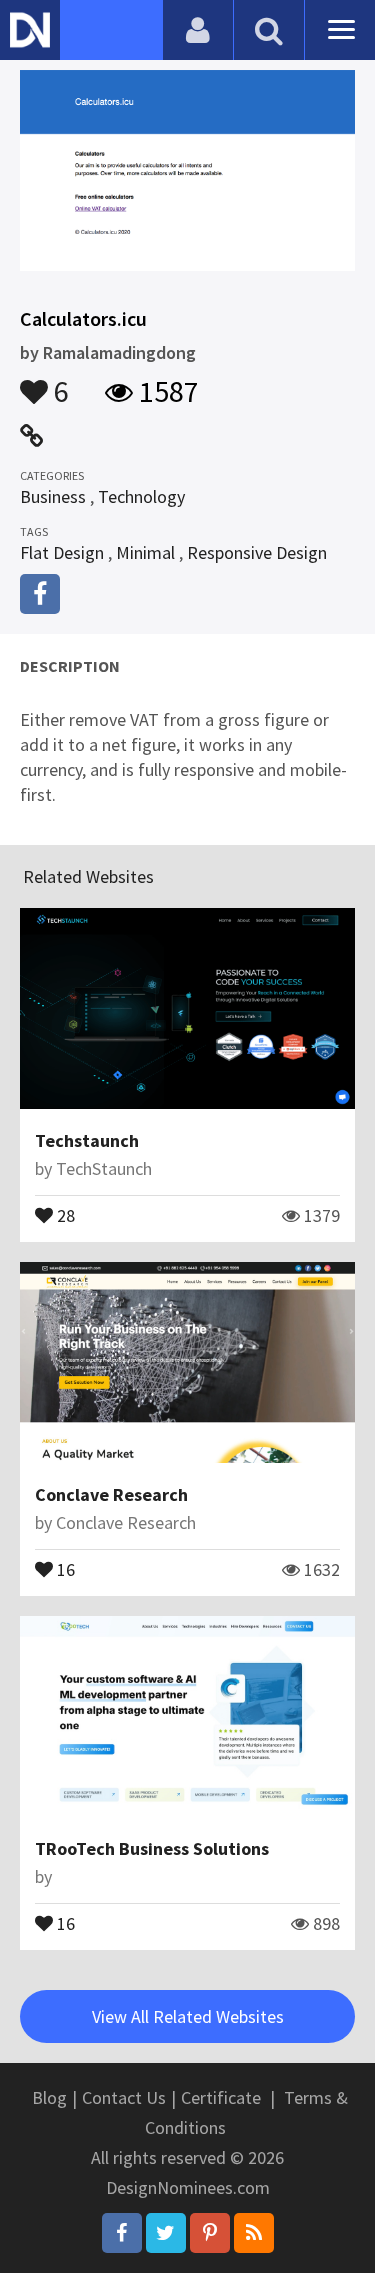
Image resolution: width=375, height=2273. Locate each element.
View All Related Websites (188, 2016)
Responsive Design (257, 552)
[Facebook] (122, 2233)
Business (53, 496)
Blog (49, 2097)
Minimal (145, 552)
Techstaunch (87, 1140)
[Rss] (254, 2233)
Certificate (221, 2097)
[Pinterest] (210, 2233)
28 (64, 1214)
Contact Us (124, 2097)
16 (64, 1568)
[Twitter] (166, 2233)
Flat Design (62, 552)
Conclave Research (111, 1494)
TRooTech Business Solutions (152, 1848)
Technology (141, 496)
